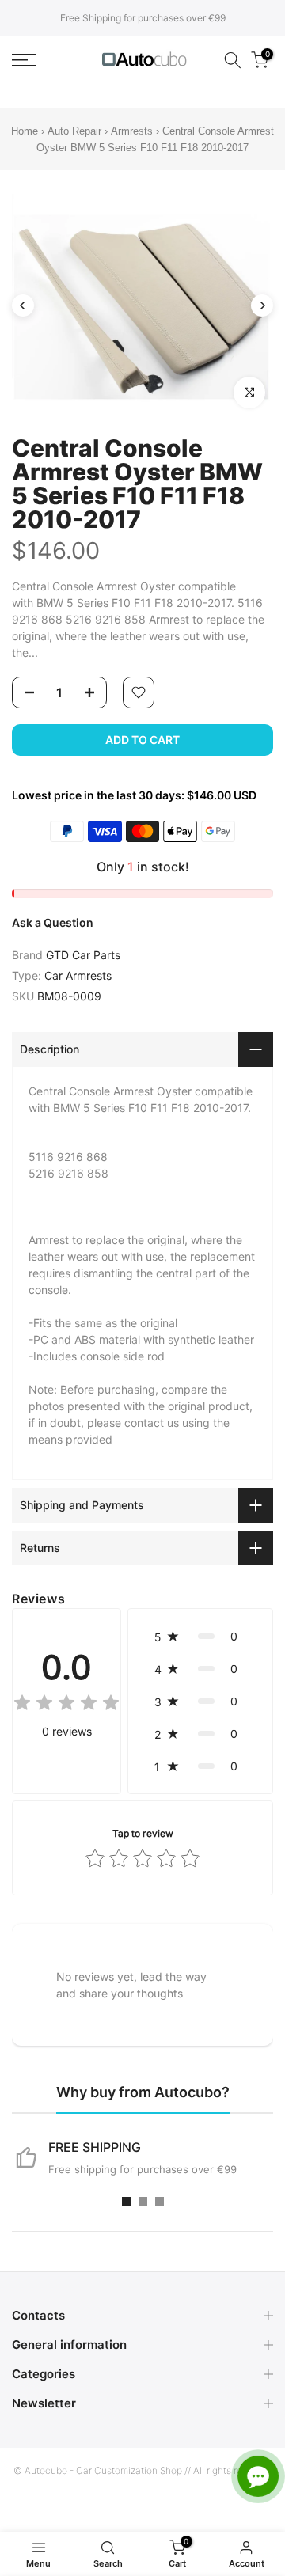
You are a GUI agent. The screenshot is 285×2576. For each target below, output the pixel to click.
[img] (66, 1705)
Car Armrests (78, 975)
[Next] (262, 305)
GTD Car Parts (83, 955)
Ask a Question (53, 922)
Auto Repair (74, 131)
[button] (200, 1636)
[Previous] (23, 305)
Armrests (132, 131)
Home (25, 131)
